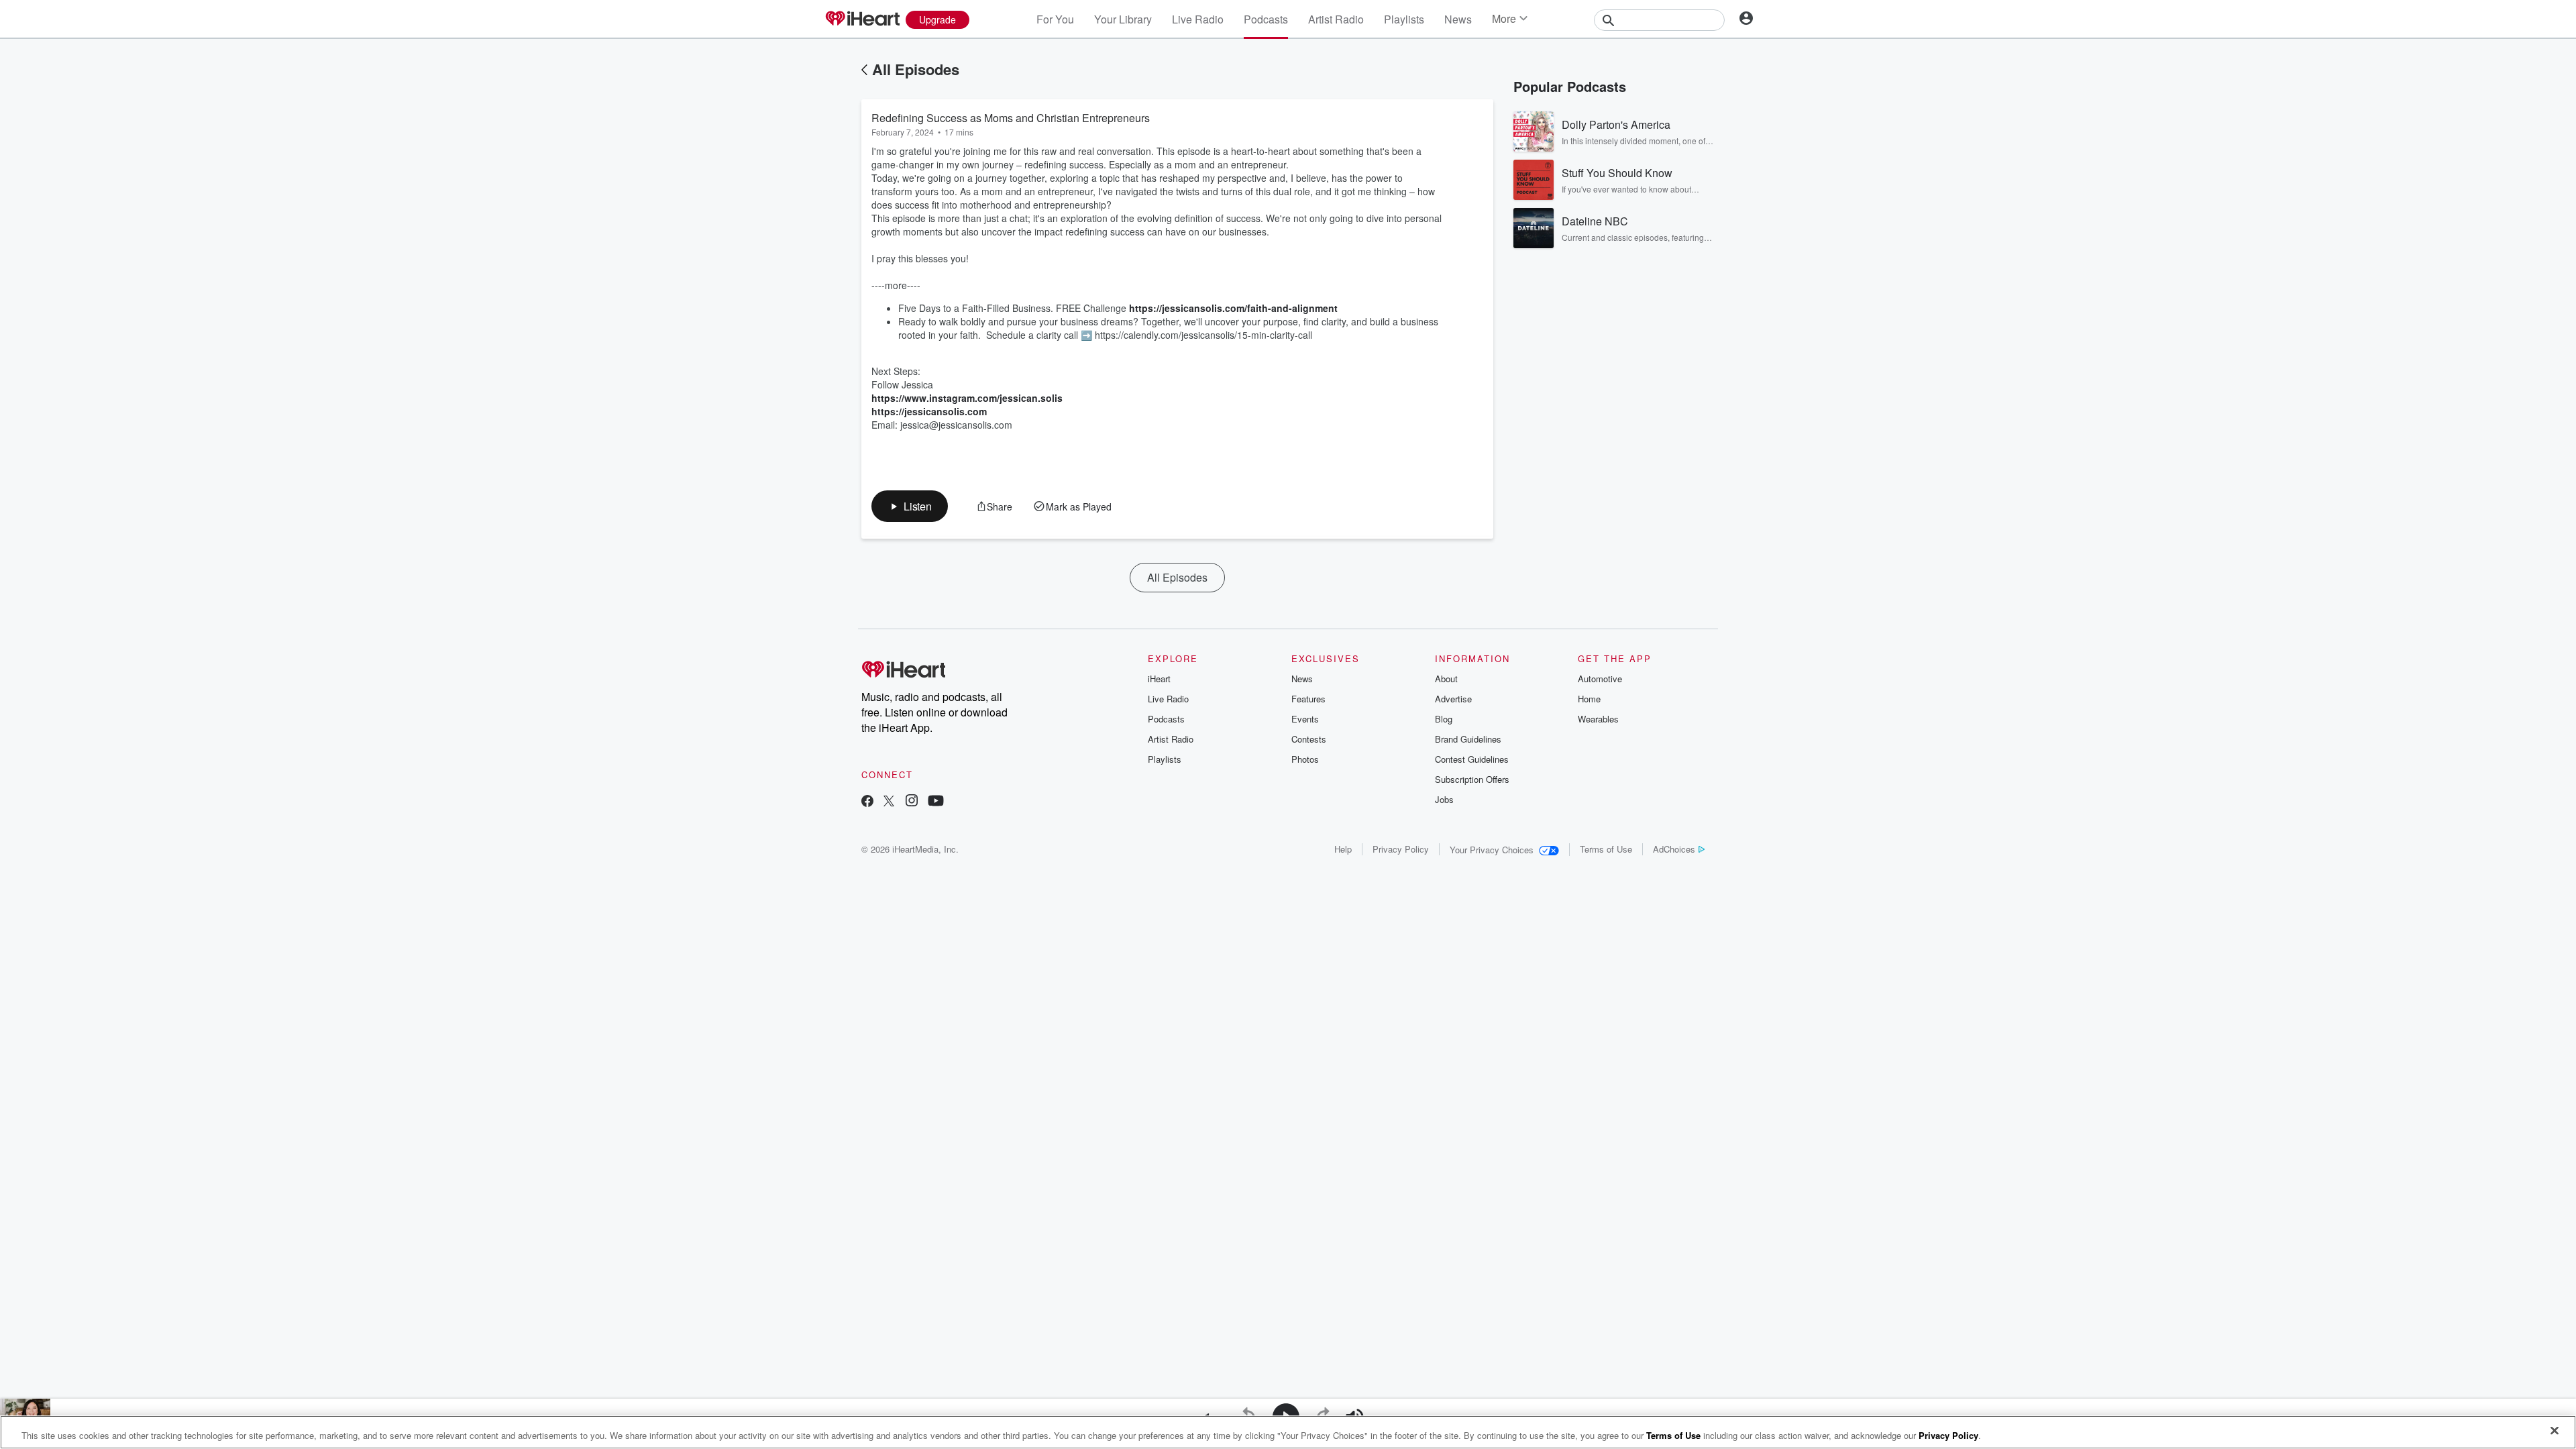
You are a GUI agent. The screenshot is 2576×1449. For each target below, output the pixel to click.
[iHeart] (862, 19)
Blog (1444, 719)
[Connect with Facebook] (867, 802)
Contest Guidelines (1472, 759)
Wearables (1598, 719)
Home (1589, 699)
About (1446, 679)
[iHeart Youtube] (936, 802)
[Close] (2555, 1431)
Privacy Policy (1401, 849)
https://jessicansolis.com (929, 411)
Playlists (1404, 19)
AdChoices (1674, 849)
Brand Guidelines (1468, 739)
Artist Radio (1336, 19)
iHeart (1159, 679)
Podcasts (1266, 19)
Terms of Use (1606, 849)
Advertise (1453, 699)
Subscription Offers (1472, 779)
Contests (1309, 739)
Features (1308, 699)
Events (1305, 719)
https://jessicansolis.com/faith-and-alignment (1233, 308)
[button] (910, 506)
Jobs (1444, 799)
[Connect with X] (889, 802)
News (1458, 19)
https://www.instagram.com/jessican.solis (967, 398)
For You (1055, 19)
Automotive (1600, 679)
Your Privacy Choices (1492, 850)
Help (1343, 849)
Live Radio (1198, 19)
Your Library (1123, 19)
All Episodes (916, 69)
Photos (1305, 759)
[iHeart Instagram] (912, 802)
